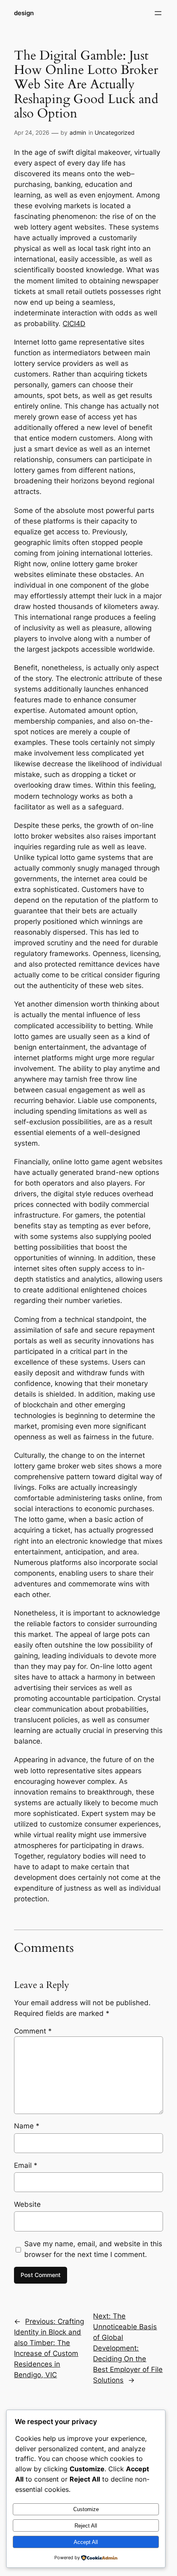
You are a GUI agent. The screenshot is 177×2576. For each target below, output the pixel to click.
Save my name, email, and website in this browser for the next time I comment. (93, 2249)
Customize (86, 2509)
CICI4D (74, 324)
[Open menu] (158, 13)
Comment (33, 2031)
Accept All (86, 2542)
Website (27, 2204)
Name (27, 2126)
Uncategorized (115, 132)
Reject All (86, 2526)
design (24, 13)
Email (26, 2165)
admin (78, 132)
